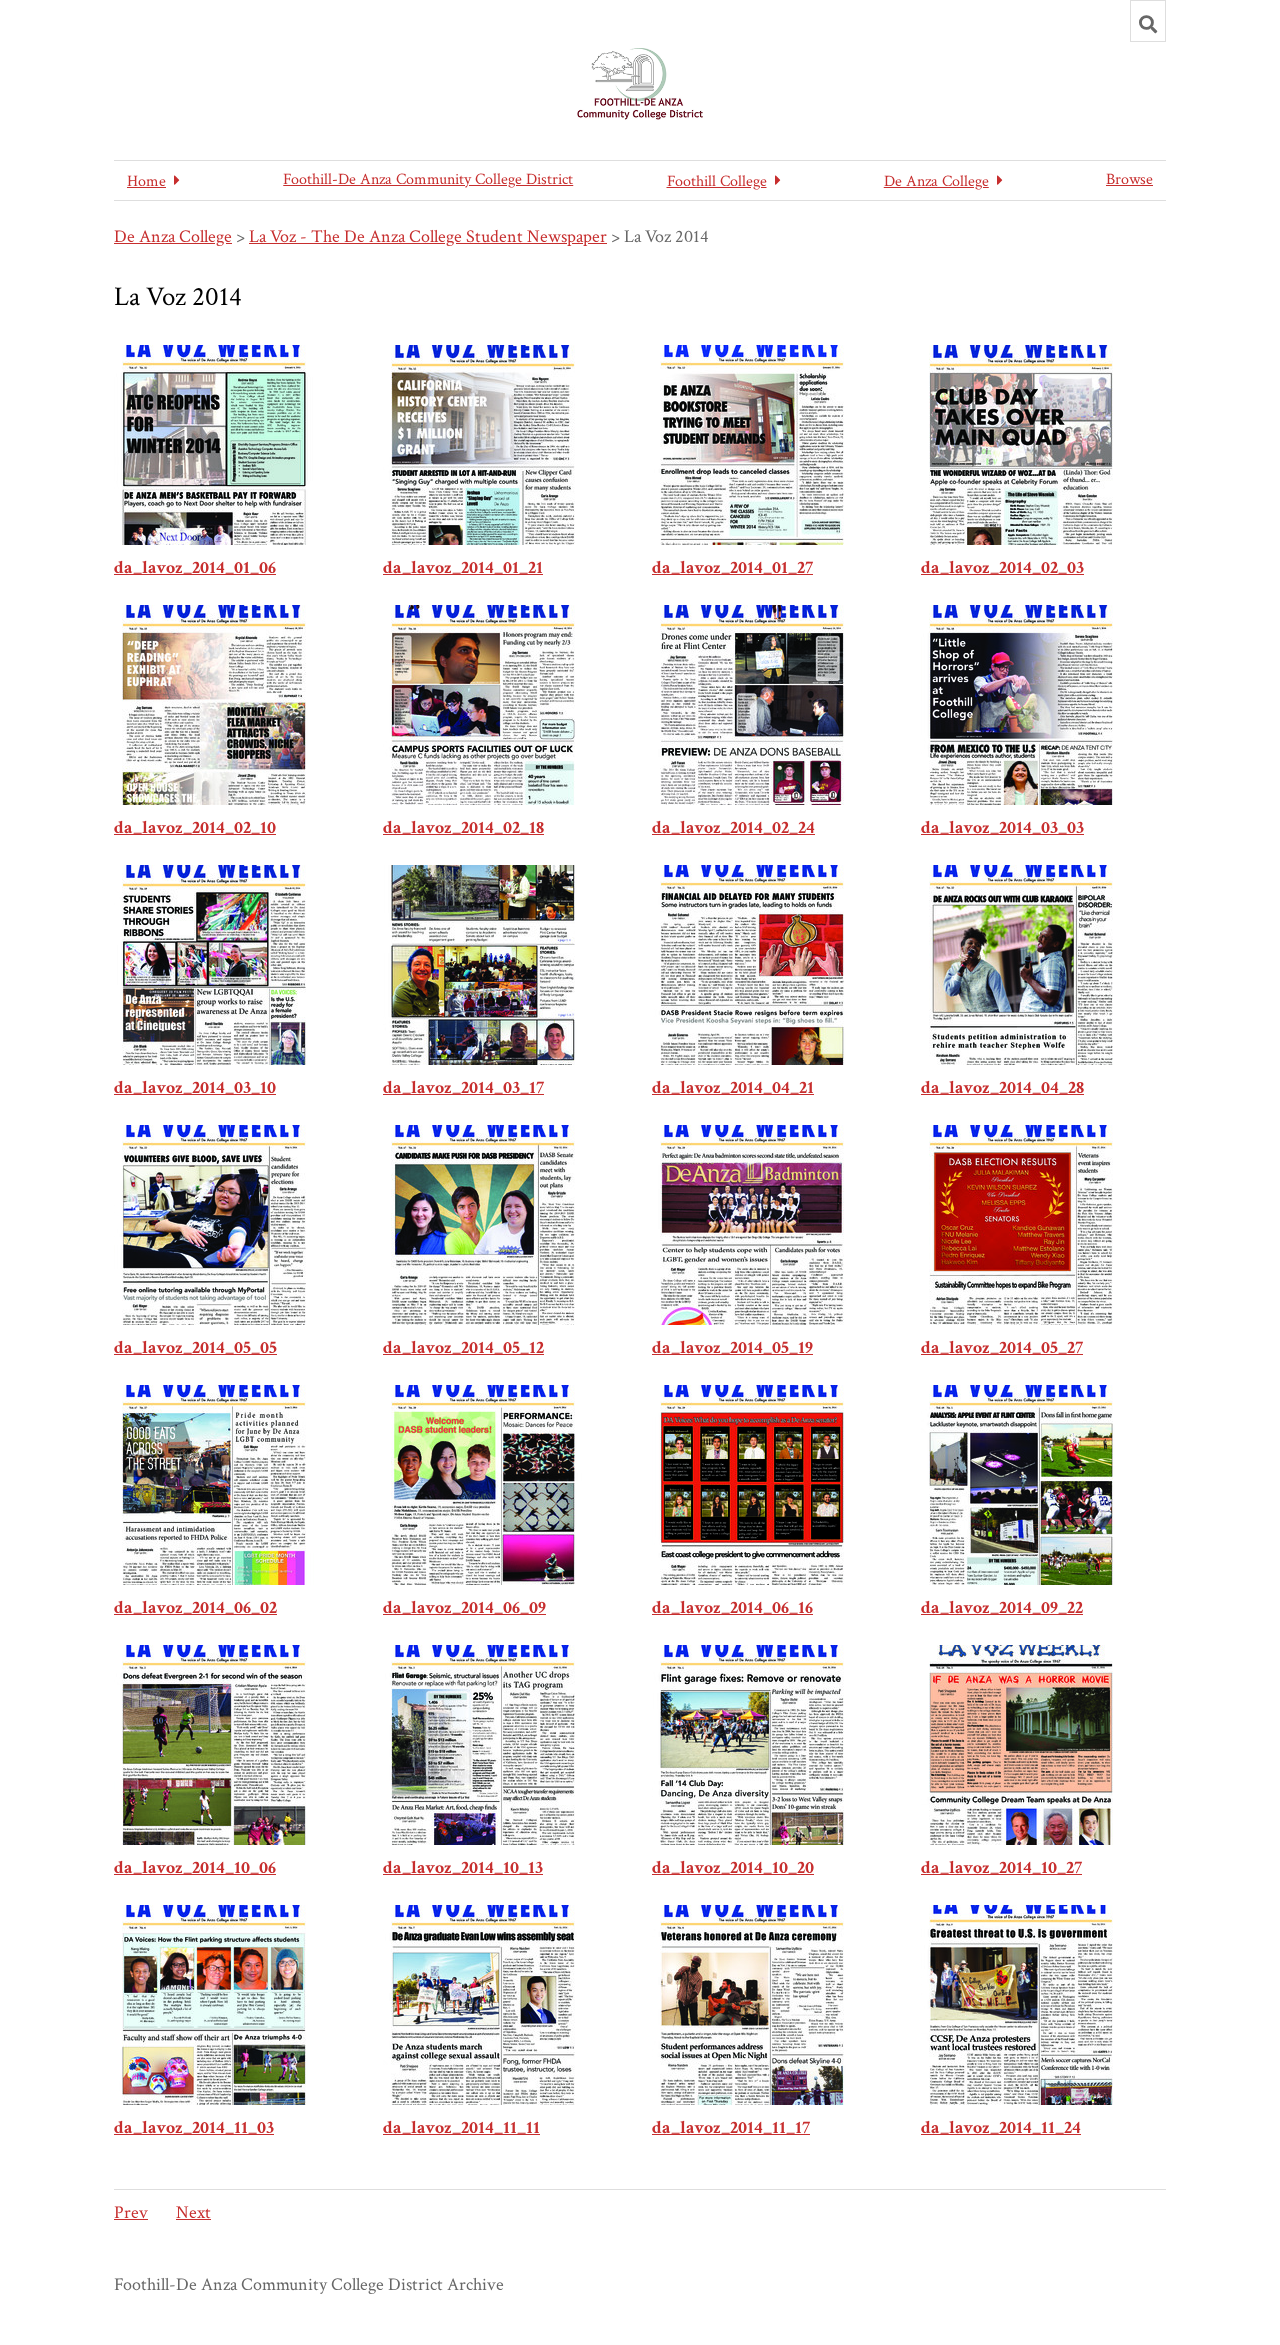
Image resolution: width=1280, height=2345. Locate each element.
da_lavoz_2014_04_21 (733, 1087)
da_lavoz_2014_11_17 (731, 2127)
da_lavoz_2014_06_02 (195, 1607)
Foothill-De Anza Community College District (428, 179)
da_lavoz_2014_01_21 (463, 567)
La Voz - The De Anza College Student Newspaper (428, 236)
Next (193, 2212)
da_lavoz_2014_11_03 (194, 2127)
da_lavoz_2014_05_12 (463, 1347)
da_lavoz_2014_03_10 (195, 1087)
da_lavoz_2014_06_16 (732, 1607)
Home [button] (146, 181)
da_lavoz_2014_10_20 (733, 1867)
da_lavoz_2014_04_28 (1002, 1087)
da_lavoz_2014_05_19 (732, 1347)
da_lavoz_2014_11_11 (461, 2127)
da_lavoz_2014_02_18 (463, 827)
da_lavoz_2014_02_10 (195, 827)
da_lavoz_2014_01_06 (195, 567)
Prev (131, 2212)
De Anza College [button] (936, 181)
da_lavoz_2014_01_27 (732, 567)
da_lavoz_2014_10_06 (195, 1867)
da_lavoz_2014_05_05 (195, 1347)
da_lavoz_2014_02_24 (733, 827)
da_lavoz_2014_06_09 (464, 1607)
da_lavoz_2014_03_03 (1002, 827)
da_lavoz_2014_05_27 (1002, 1347)
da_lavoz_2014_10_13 (463, 1867)
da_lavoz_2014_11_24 (1001, 2127)
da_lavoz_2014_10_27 (1001, 1867)
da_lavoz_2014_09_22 (1002, 1607)
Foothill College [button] (717, 181)
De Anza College (173, 236)
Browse (1129, 179)
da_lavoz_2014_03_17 (463, 1087)
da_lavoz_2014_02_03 (1002, 567)
